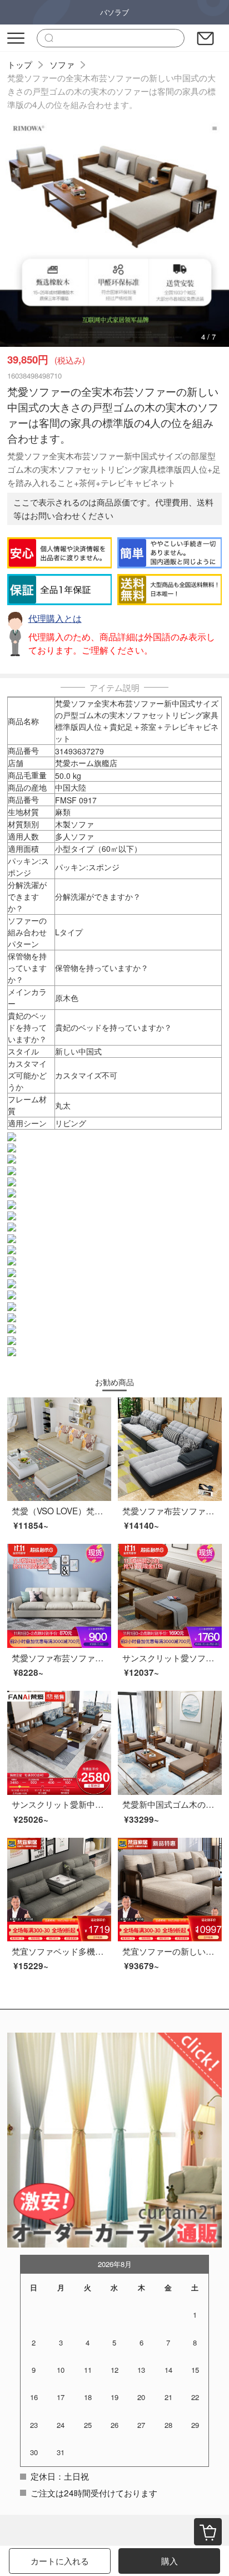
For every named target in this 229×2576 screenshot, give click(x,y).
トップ (20, 64)
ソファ (62, 64)
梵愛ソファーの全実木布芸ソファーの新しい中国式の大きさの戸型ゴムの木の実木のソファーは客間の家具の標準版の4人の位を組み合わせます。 (111, 91)
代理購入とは (55, 618)
